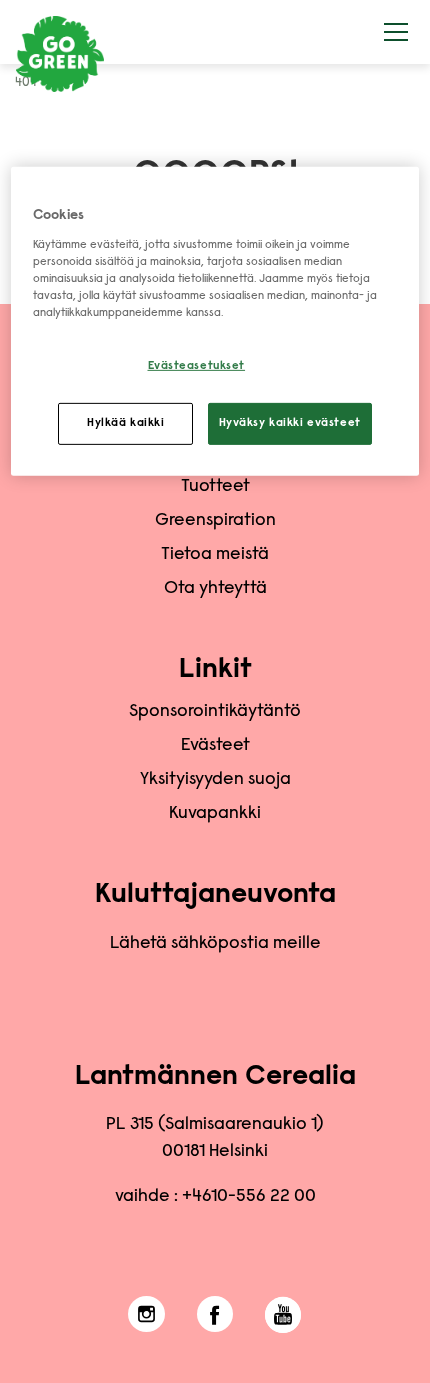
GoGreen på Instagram (146, 1315)
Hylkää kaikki (125, 423)
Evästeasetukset (197, 366)
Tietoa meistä (215, 555)
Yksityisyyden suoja (215, 780)
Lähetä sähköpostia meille (215, 944)
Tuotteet (215, 487)
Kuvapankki (215, 814)
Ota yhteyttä (215, 589)
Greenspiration (215, 521)
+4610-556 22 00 (249, 1197)
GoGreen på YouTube (283, 1315)
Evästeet (215, 746)
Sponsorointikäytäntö (215, 712)
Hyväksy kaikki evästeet (290, 423)
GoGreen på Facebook (215, 1315)
